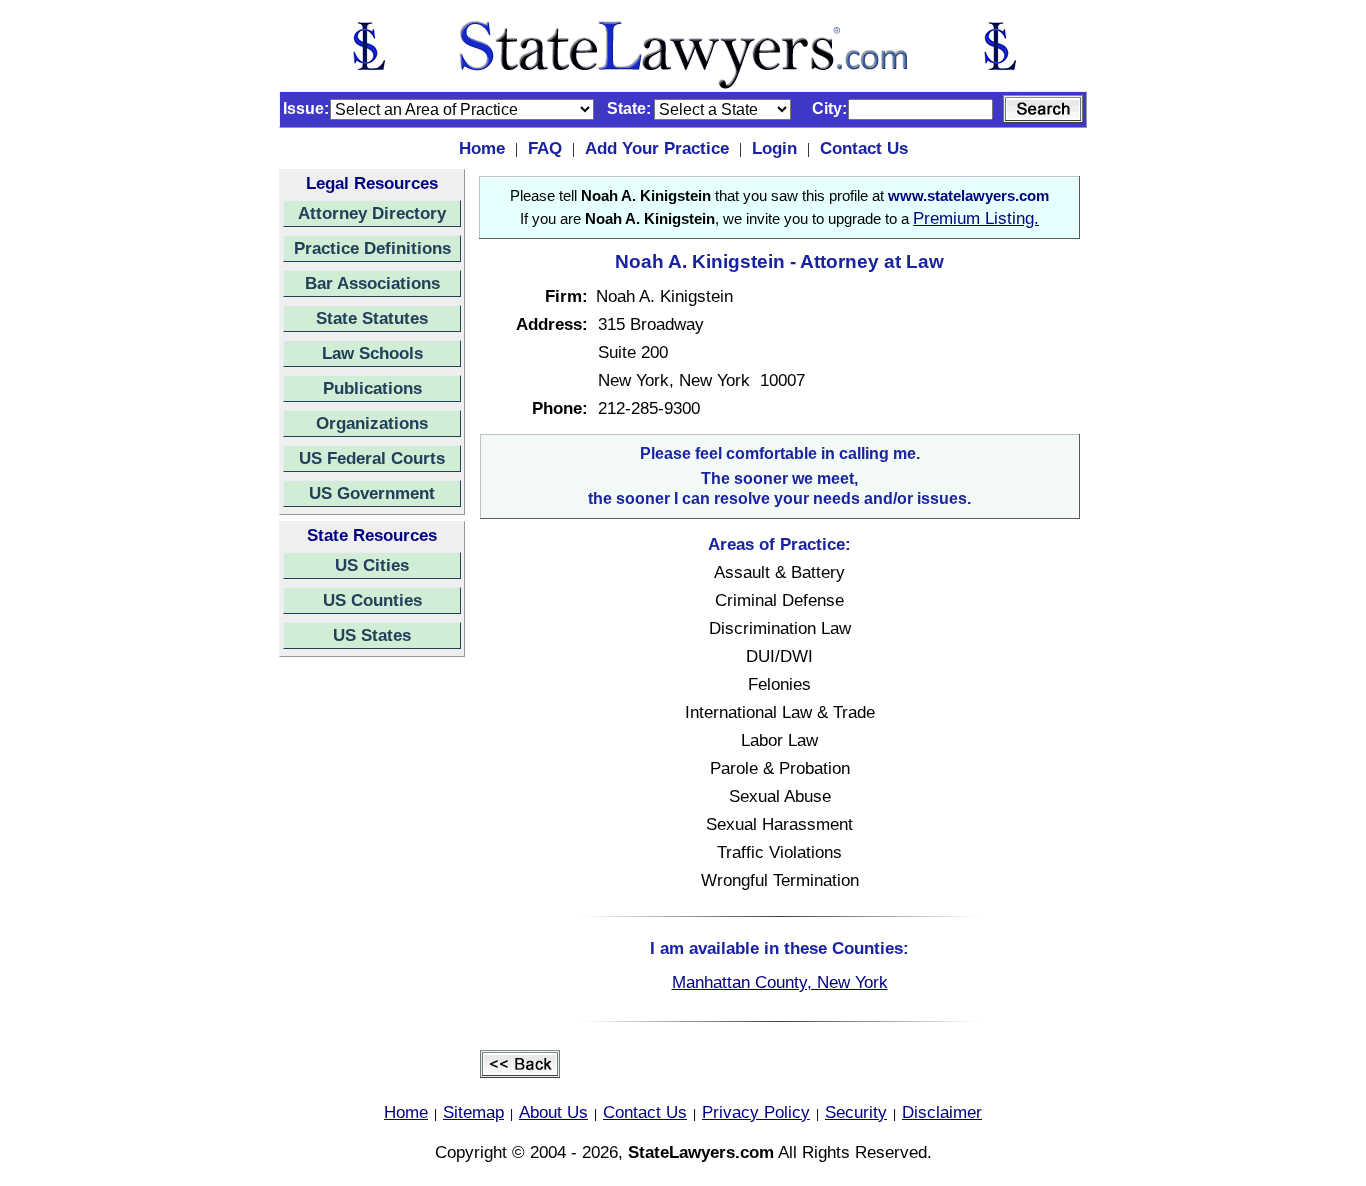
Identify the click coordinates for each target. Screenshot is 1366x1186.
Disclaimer (942, 1112)
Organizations (372, 423)
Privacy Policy (756, 1112)
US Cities (372, 565)
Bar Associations (372, 283)
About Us (553, 1112)
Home (482, 148)
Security (856, 1112)
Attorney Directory (372, 213)
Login (774, 148)
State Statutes (372, 318)
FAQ (545, 148)
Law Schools (372, 353)
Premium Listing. (976, 218)
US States (372, 635)
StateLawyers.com (701, 1152)
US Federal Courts (372, 458)
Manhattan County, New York (780, 982)
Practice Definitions (372, 248)
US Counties (372, 600)
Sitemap (473, 1112)
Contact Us (864, 148)
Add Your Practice (657, 148)
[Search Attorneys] (1043, 109)
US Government (372, 493)
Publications (372, 388)
